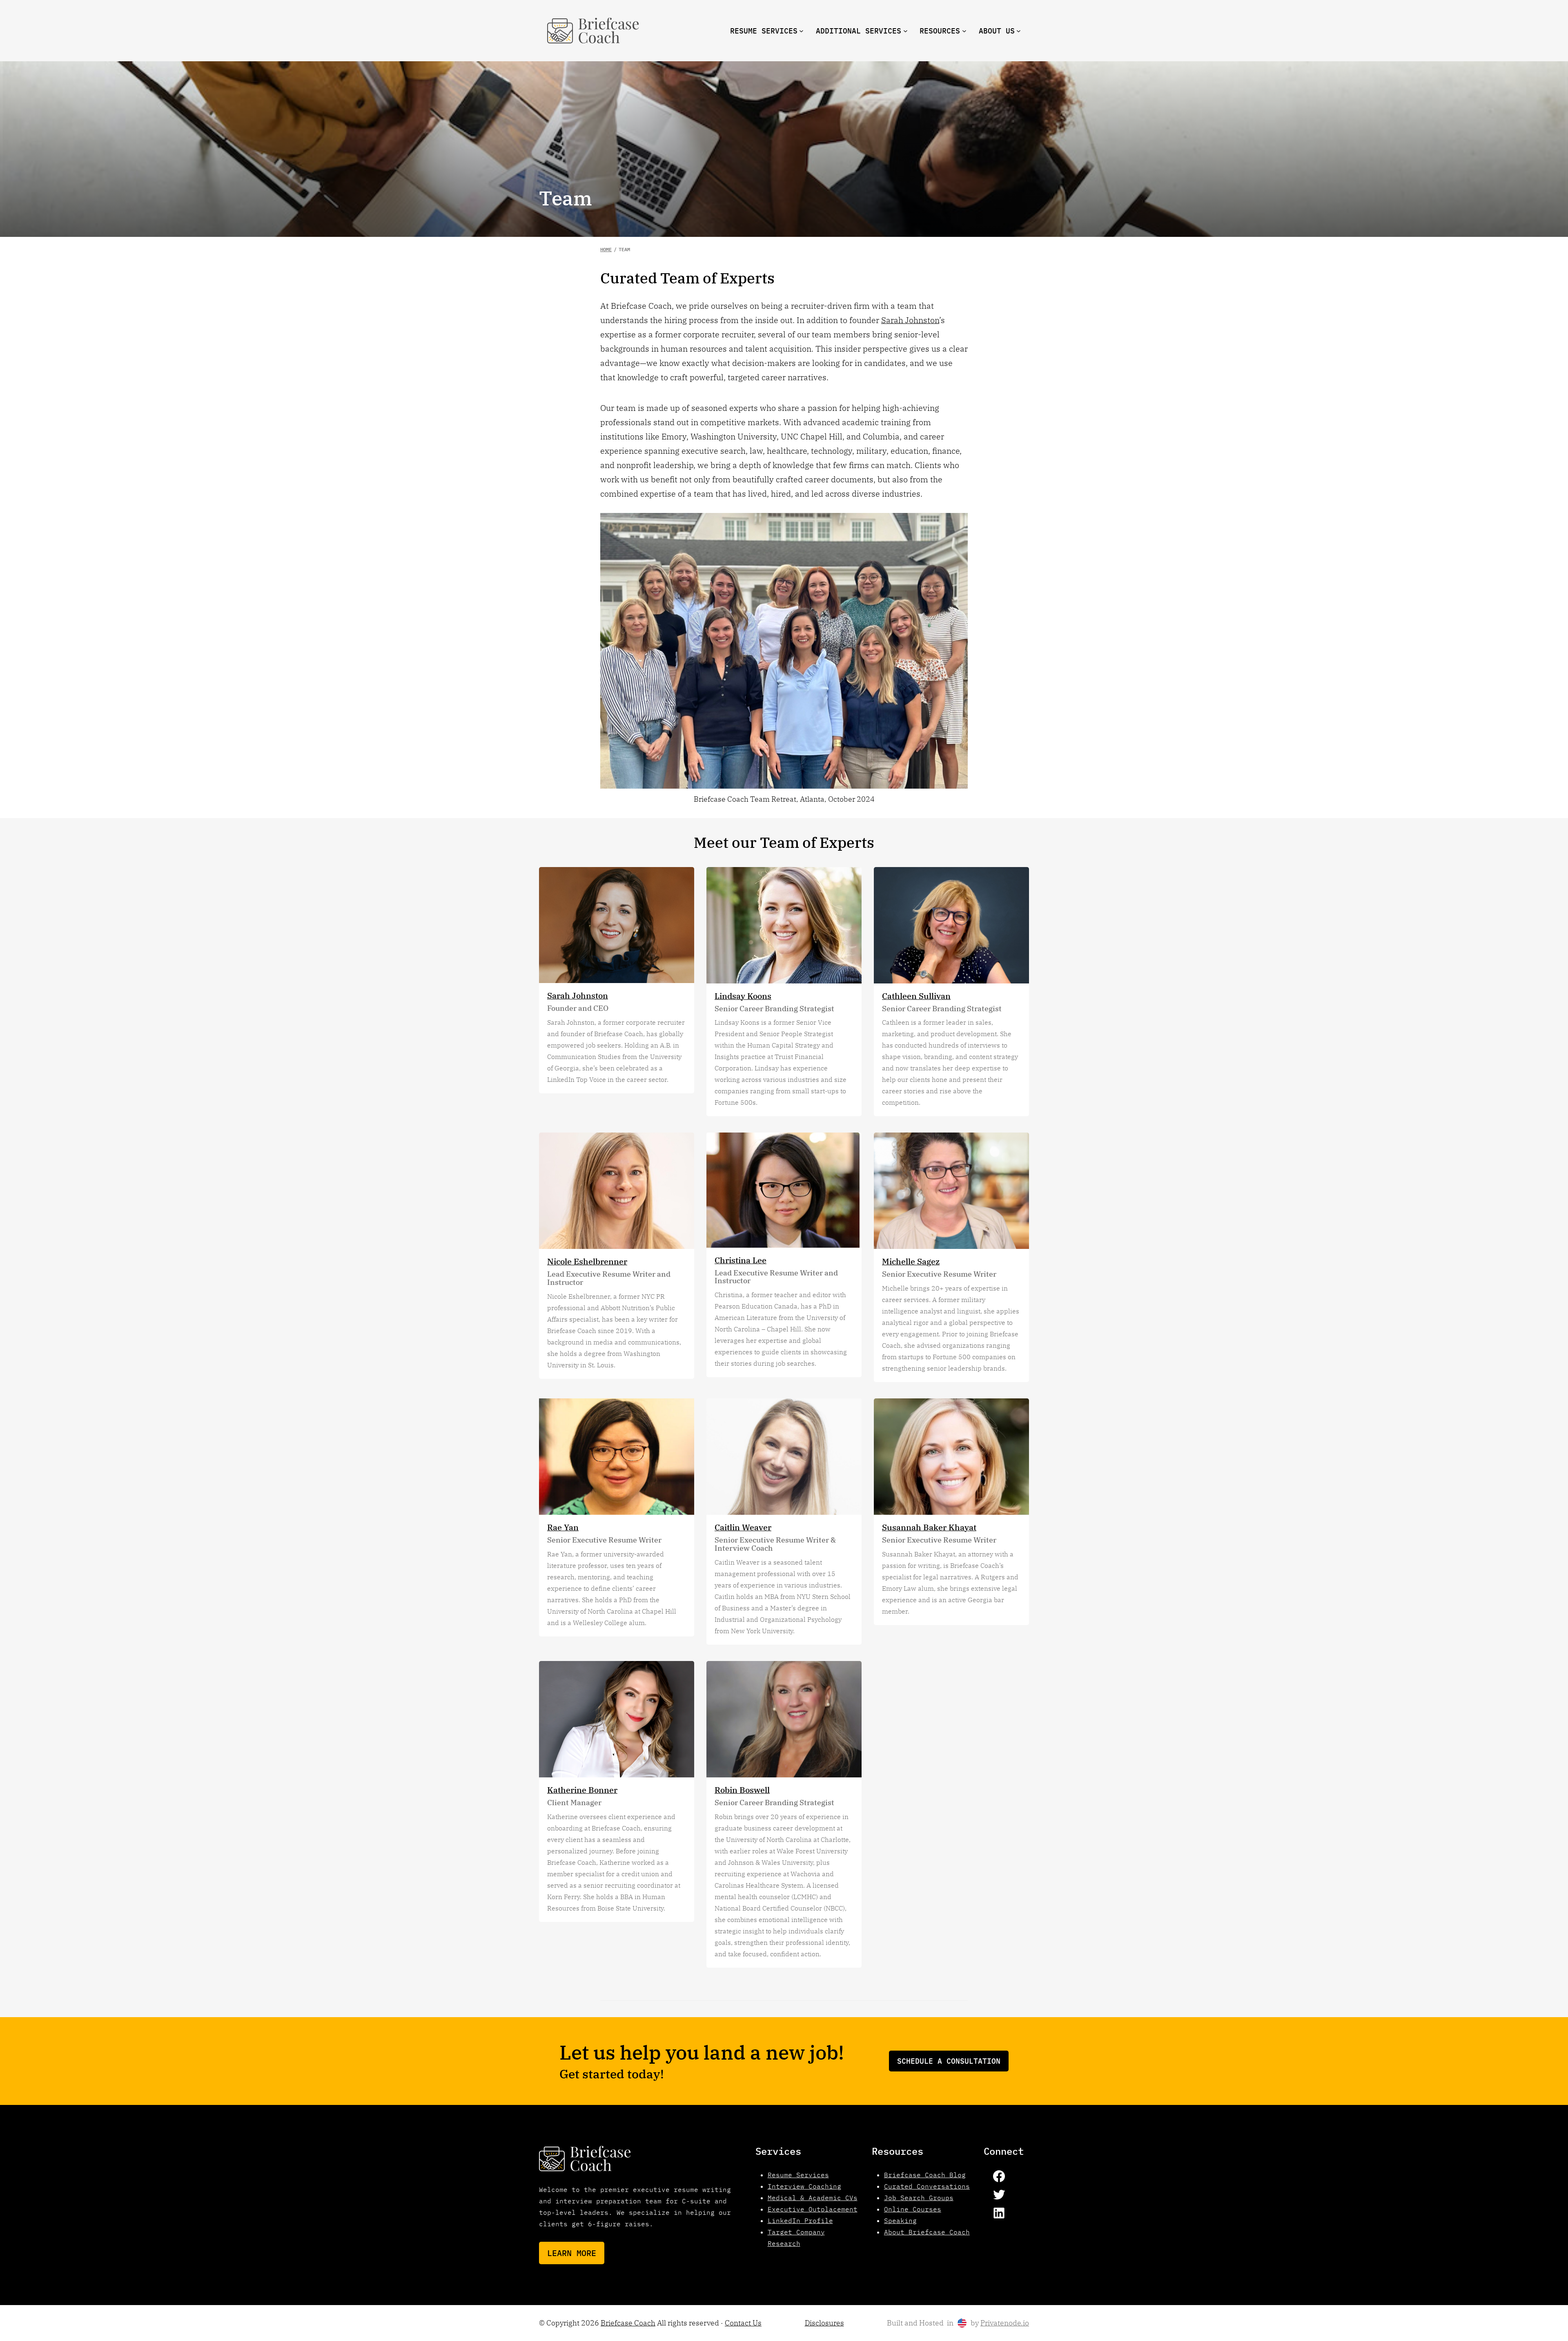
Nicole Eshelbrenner (587, 1261)
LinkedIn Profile (800, 2221)
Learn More (572, 2253)
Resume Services (798, 2175)
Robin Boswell (742, 1790)
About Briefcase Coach (927, 2232)
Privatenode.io (1005, 2323)
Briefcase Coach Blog (925, 2175)
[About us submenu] (1019, 31)
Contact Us (743, 2323)
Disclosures (824, 2323)
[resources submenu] (964, 31)
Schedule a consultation (949, 2061)
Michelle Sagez (911, 1261)
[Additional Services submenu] (905, 31)
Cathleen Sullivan (916, 996)
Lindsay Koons (743, 996)
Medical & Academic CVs (813, 2198)
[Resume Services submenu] (801, 31)
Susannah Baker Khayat (929, 1527)
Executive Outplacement (813, 2209)
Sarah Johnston (910, 320)
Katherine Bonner (582, 1790)
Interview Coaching (804, 2186)
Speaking (900, 2221)
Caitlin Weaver (743, 1527)
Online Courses (913, 2209)
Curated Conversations (927, 2186)
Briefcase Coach (628, 2323)
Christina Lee (741, 1260)
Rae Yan (563, 1527)
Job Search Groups (919, 2198)
